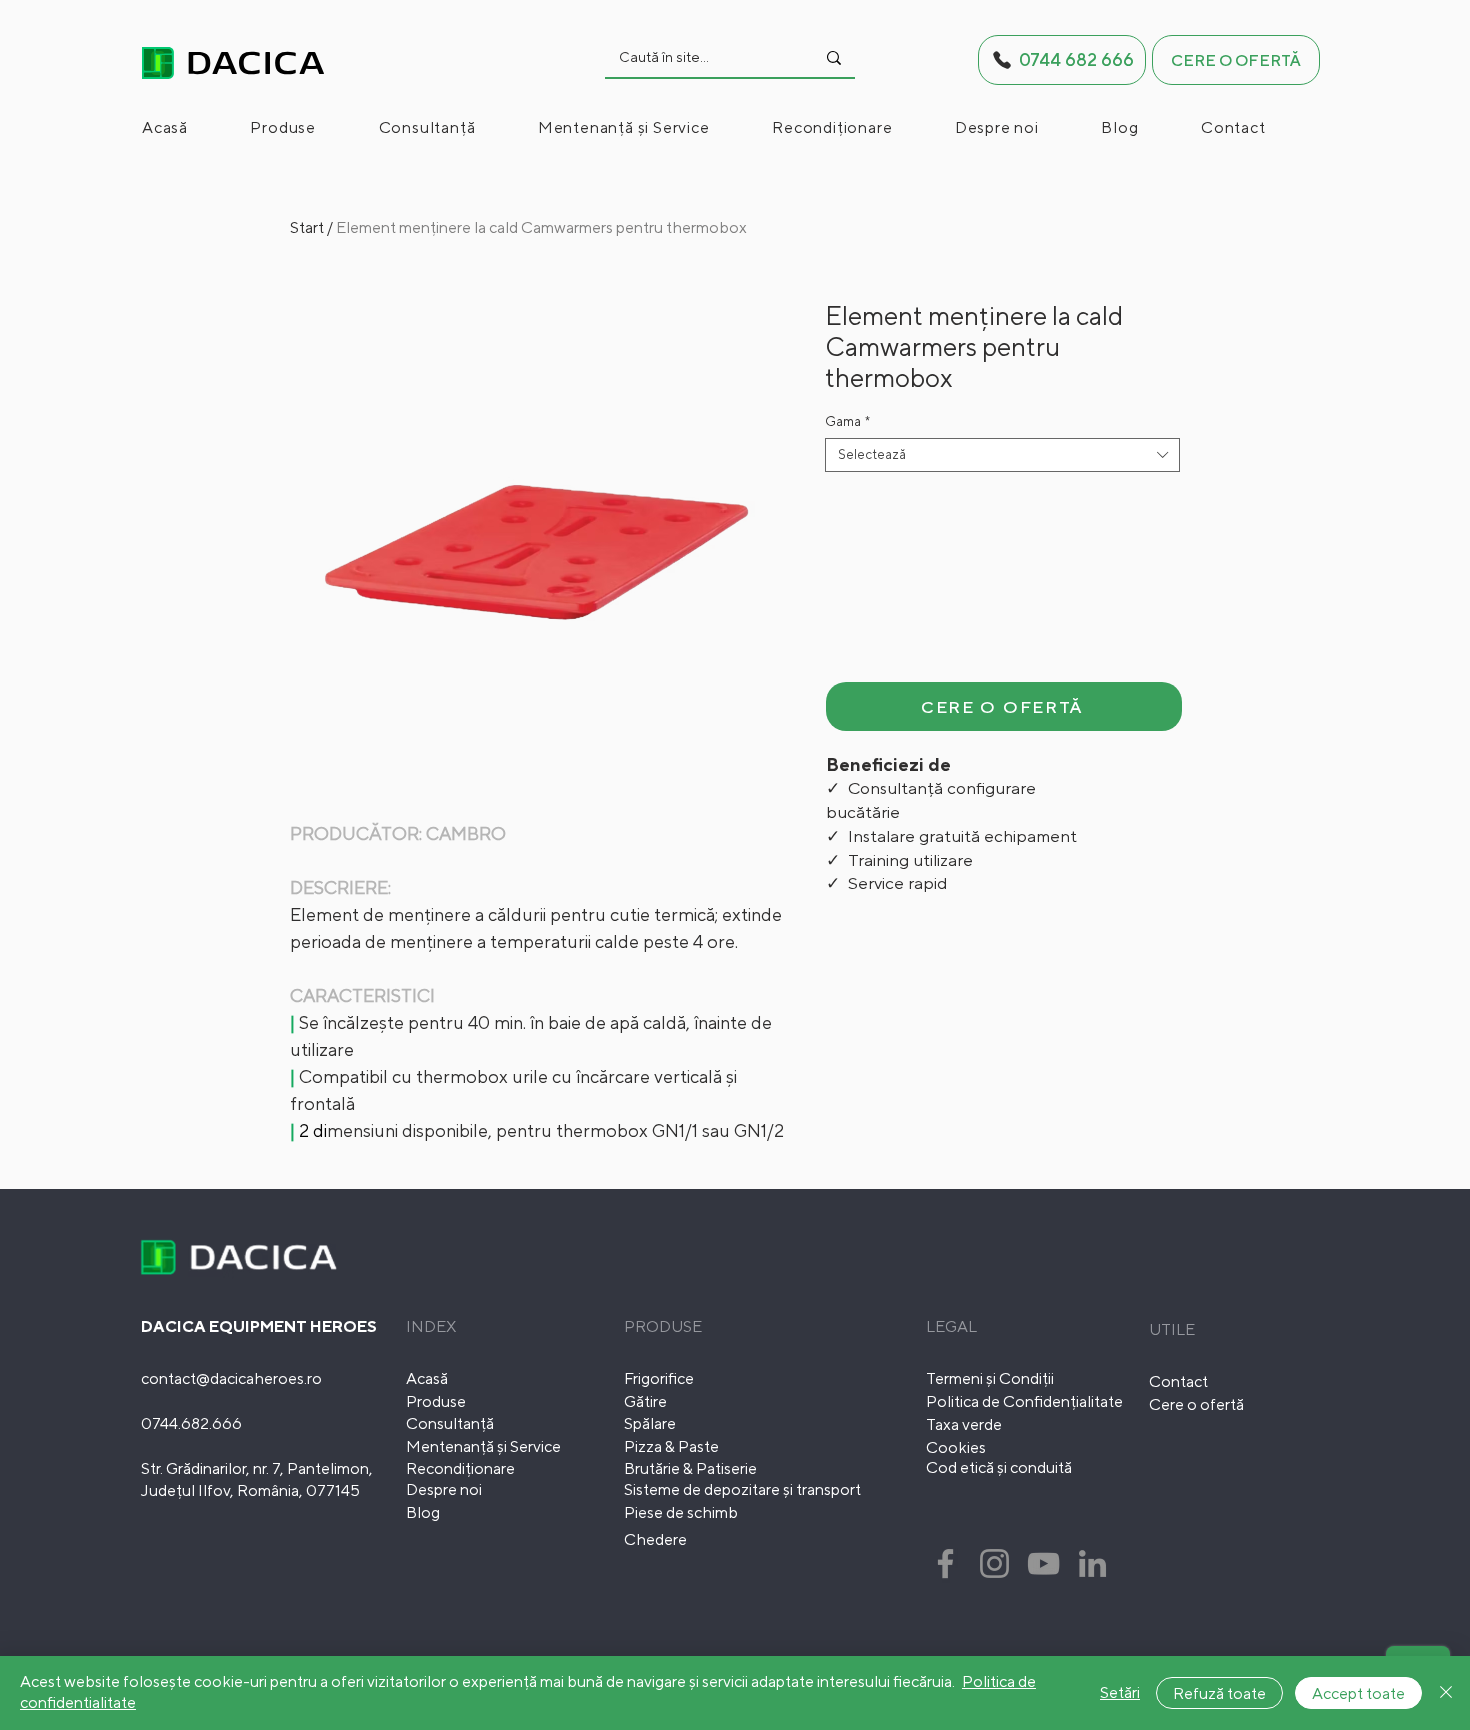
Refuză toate (1219, 1693)
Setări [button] (1120, 1692)
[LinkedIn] (1092, 1563)
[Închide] (1446, 1693)
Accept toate (1358, 1693)
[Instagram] (994, 1563)
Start (307, 227)
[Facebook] (945, 1563)
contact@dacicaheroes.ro (231, 1378)
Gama (847, 421)
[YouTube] (1043, 1563)
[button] (310, 127)
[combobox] (1002, 455)
